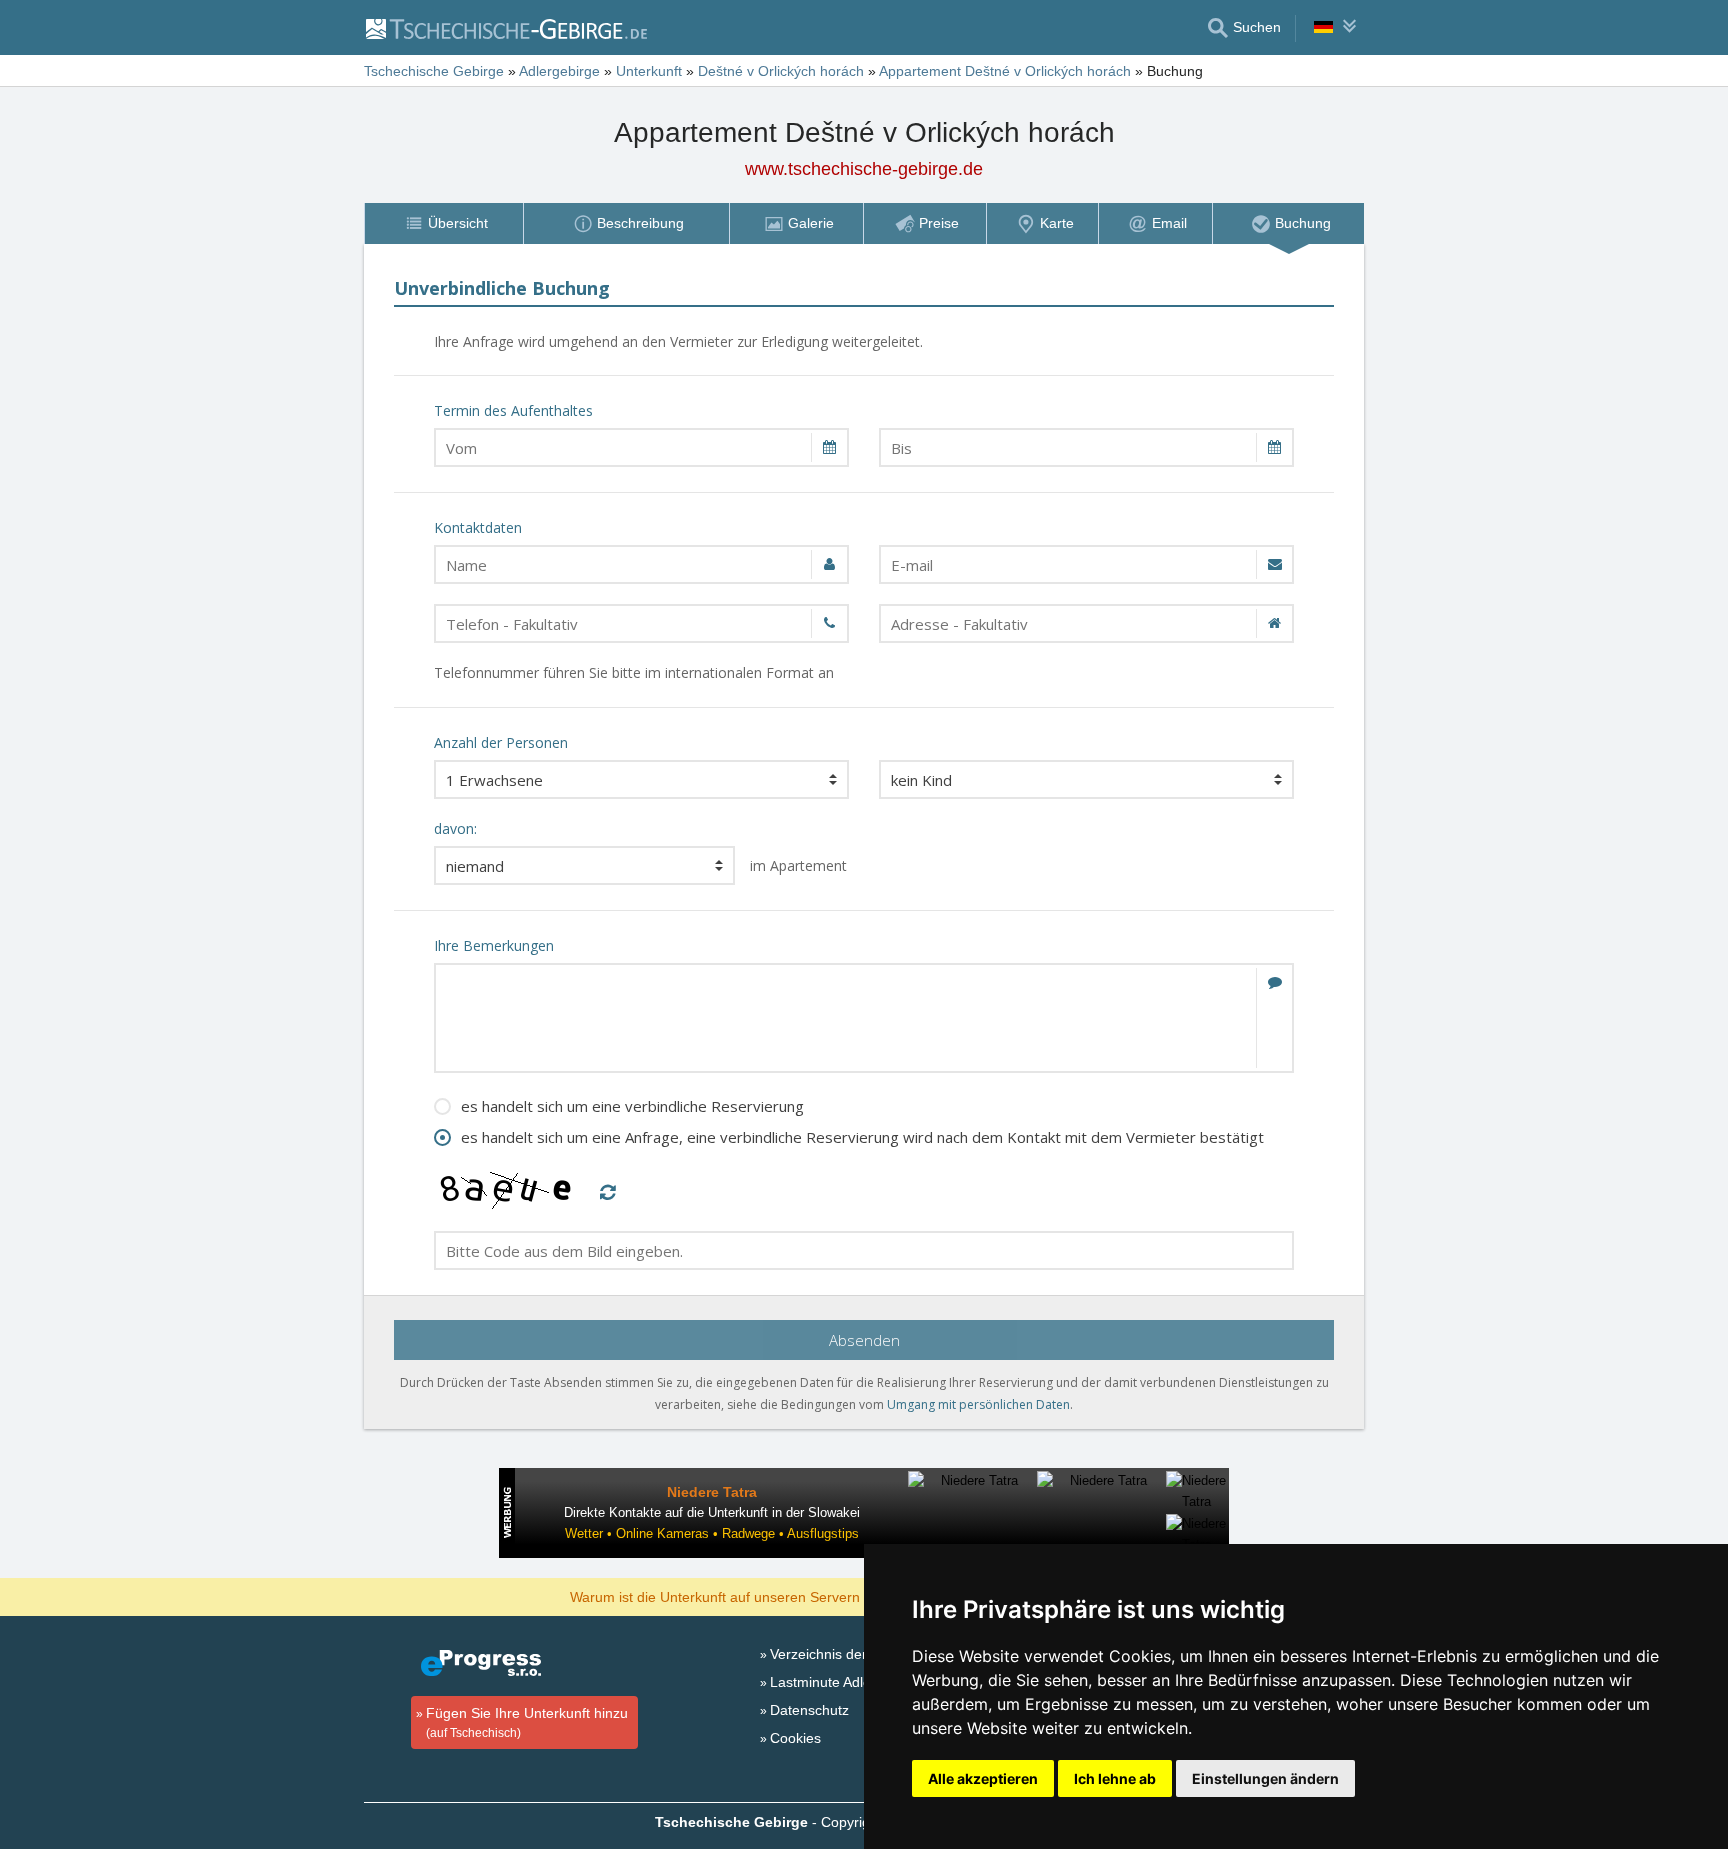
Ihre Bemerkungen (494, 945)
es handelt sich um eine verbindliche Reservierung (632, 1106)
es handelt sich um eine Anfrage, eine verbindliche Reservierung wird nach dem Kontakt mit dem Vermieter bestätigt (862, 1137)
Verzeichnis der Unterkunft (853, 1654)
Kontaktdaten (478, 527)
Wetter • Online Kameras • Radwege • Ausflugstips (712, 1533)
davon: (455, 828)
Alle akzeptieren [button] (983, 1778)
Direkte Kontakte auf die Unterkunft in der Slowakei (712, 1512)
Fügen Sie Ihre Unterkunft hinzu (527, 1722)
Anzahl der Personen (501, 742)
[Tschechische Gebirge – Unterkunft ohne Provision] (505, 28)
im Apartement (798, 865)
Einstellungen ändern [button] (1265, 1778)
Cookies (795, 1738)
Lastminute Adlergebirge (847, 1682)
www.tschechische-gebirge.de (864, 169)
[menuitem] (443, 223)
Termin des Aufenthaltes (513, 410)
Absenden (864, 1340)
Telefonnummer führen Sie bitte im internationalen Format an (634, 672)
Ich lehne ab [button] (1115, 1778)
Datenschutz (809, 1710)
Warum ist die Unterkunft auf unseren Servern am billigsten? (760, 1596)
